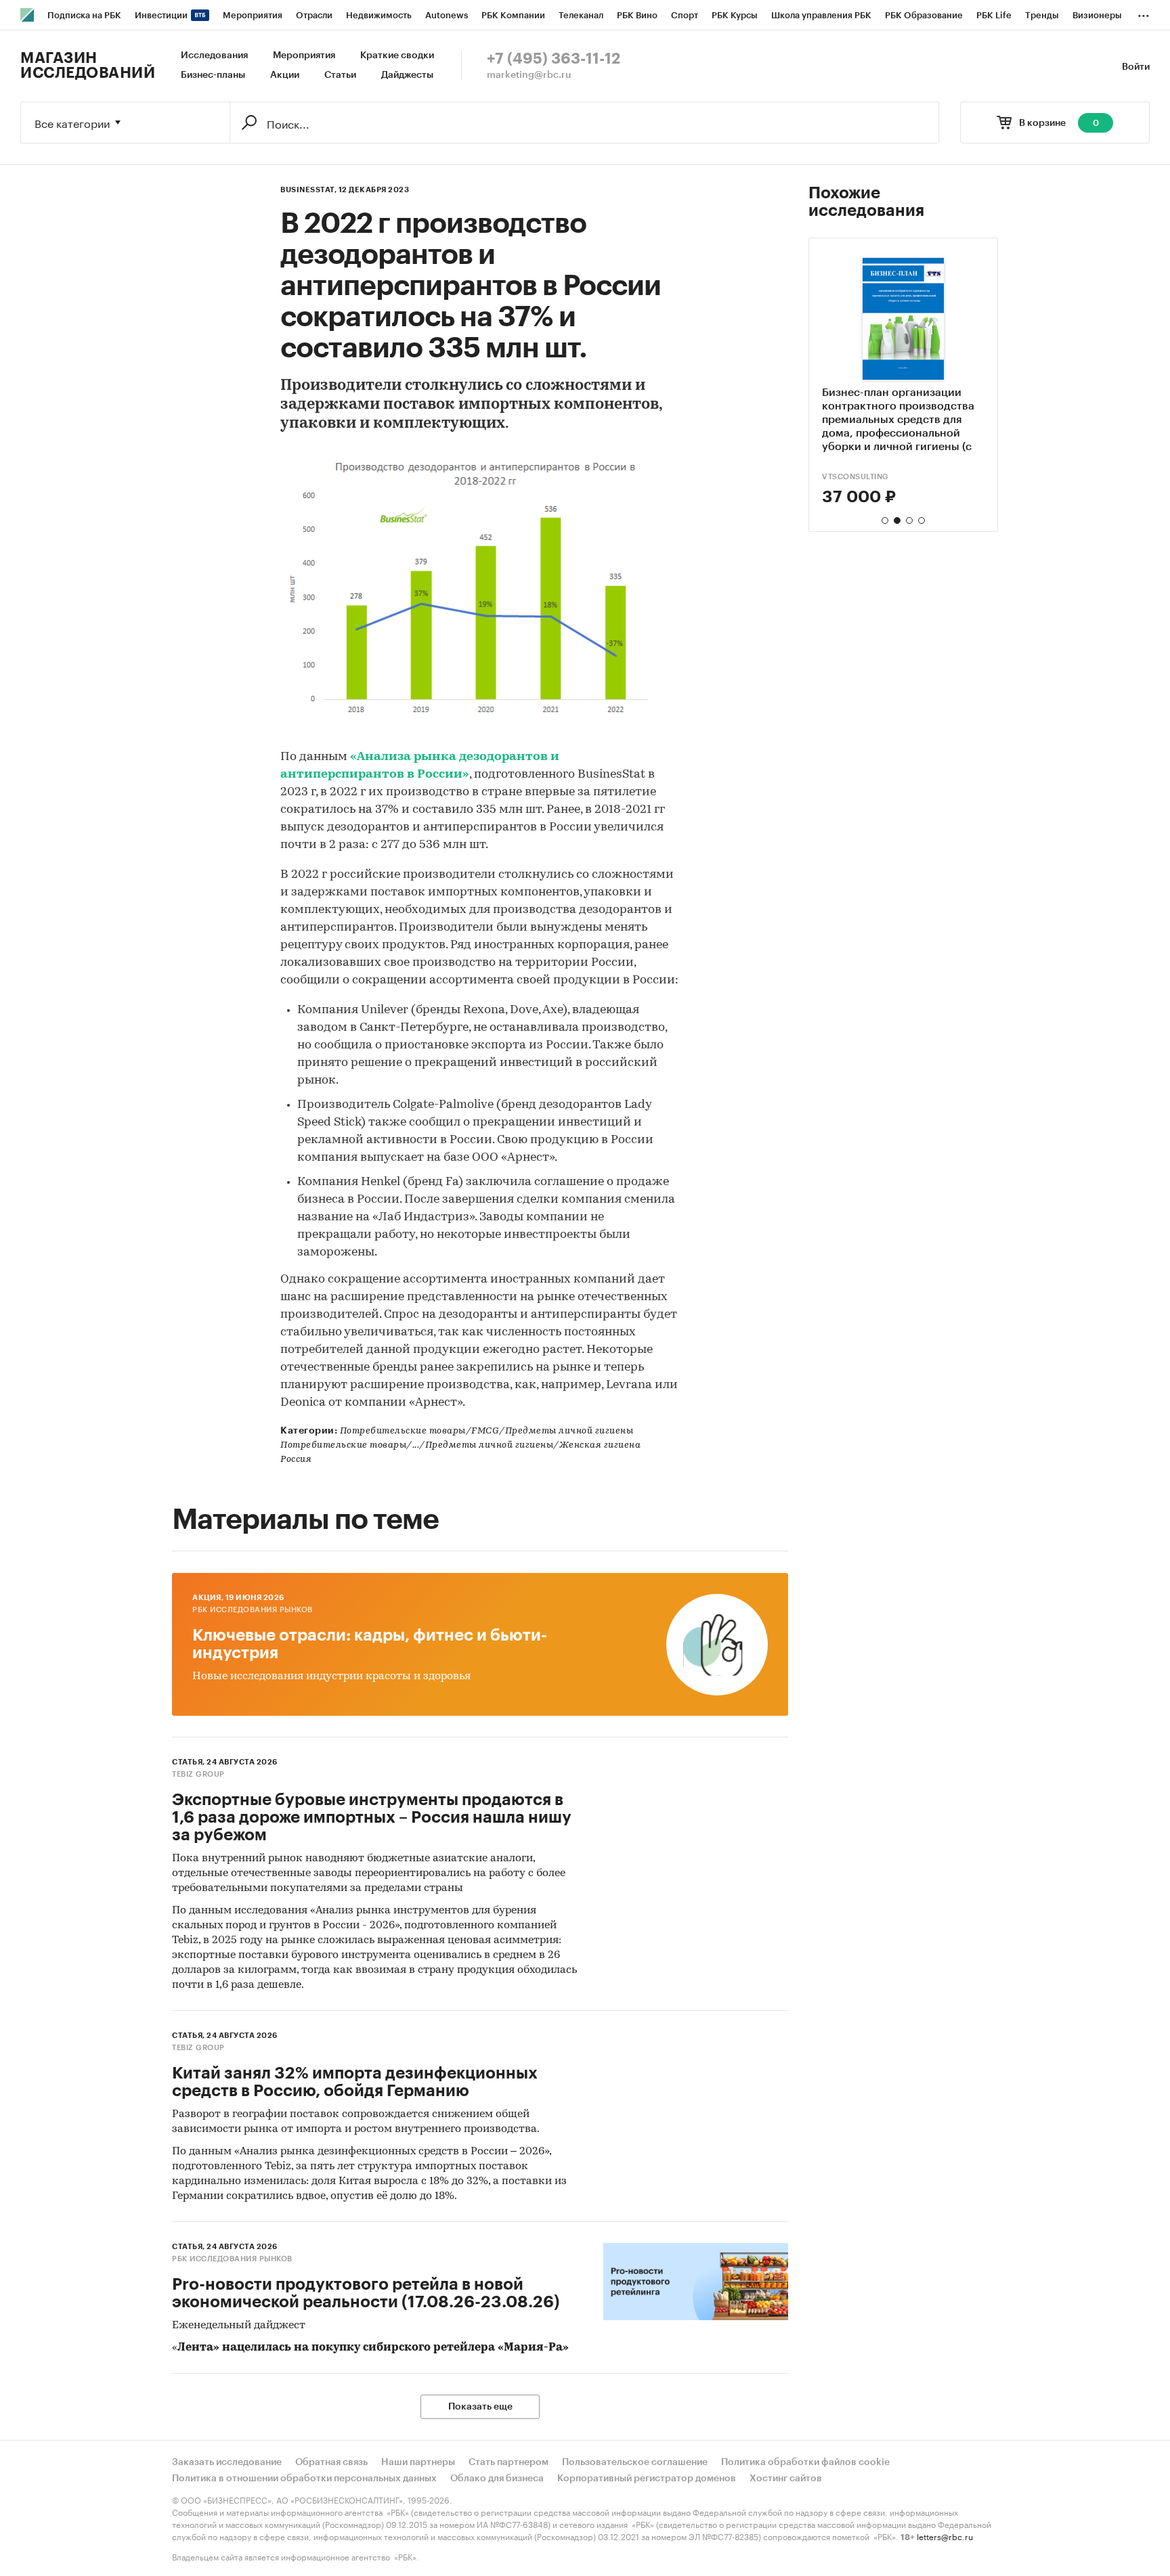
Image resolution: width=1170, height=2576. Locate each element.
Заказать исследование (227, 2462)
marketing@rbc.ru (529, 75)
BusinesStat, (308, 190)
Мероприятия (304, 55)
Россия (296, 1460)
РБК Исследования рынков (253, 1610)
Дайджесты (407, 75)
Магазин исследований (88, 66)
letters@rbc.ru (945, 2536)
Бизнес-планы (213, 75)
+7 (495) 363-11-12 (554, 59)
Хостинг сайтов (786, 2479)
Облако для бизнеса (497, 2479)
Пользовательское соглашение (635, 2462)
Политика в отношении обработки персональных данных (304, 2479)
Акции (285, 75)
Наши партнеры (418, 2462)
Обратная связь (331, 2462)
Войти (1136, 67)
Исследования (214, 55)
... (1144, 13)
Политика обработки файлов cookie (805, 2462)
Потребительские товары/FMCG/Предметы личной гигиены (487, 1431)
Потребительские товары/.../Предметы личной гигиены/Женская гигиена (460, 1445)
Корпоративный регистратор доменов (647, 2479)
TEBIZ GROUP (848, 477)
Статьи (340, 75)
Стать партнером (508, 2462)
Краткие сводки (397, 55)
